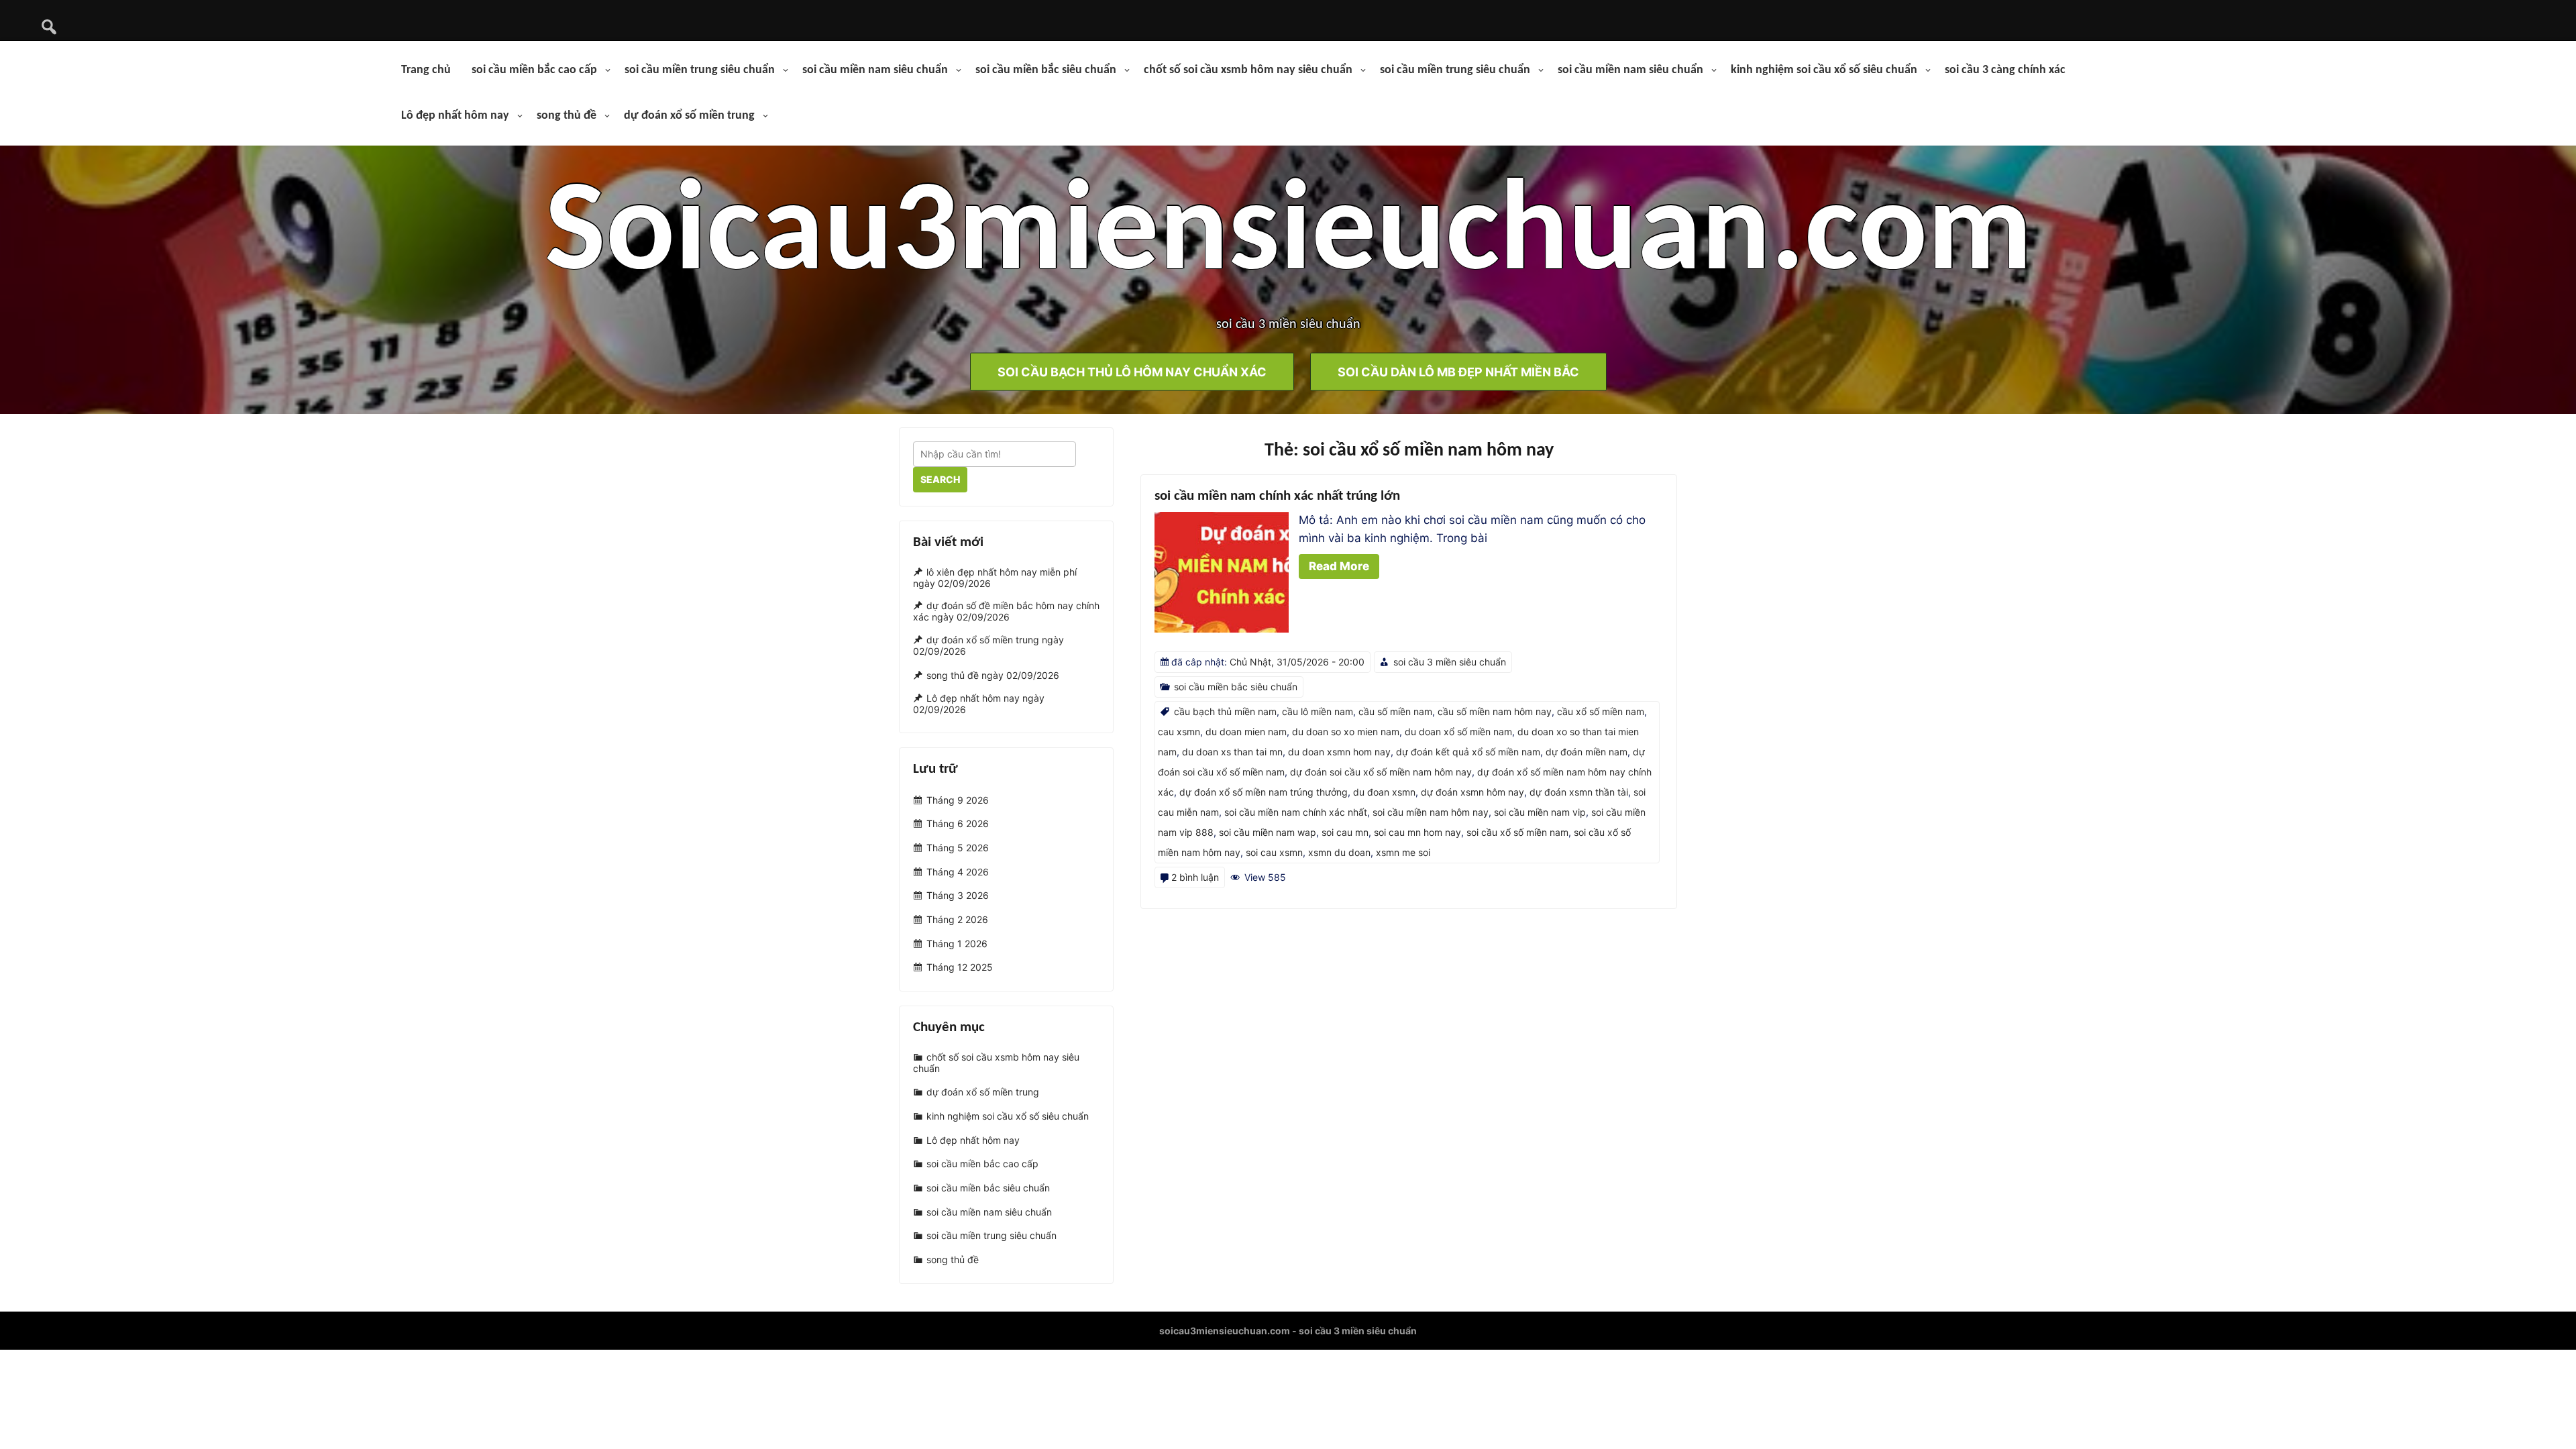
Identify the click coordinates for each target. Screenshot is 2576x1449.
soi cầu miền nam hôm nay (1431, 812)
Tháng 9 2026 (958, 800)
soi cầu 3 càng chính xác (2005, 70)
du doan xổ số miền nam (1458, 732)
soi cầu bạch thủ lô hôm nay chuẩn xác (1132, 371)
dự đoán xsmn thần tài (1579, 792)
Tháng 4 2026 (958, 872)
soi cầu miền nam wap (1268, 832)
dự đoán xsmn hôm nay (1472, 792)
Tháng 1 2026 (957, 944)
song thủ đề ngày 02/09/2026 (993, 675)
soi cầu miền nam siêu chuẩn (875, 70)
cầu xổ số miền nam (1601, 711)
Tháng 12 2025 (960, 968)
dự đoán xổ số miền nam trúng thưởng (1264, 792)
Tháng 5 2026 (958, 848)
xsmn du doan (1339, 852)
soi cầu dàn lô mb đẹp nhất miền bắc (1458, 371)
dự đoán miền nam (1587, 752)
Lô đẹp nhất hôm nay (455, 116)
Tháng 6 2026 (958, 823)
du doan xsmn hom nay (1339, 752)
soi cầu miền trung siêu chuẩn (700, 70)
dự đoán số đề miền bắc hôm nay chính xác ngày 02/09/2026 (1006, 612)
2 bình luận (1195, 877)
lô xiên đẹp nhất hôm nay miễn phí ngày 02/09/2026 (995, 578)
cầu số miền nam (1395, 711)
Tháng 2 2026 (957, 919)
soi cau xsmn (1274, 852)
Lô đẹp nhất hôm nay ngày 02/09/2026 (979, 704)
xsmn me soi (1403, 852)
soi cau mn (1345, 832)
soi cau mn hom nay (1417, 832)
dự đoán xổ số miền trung (689, 116)
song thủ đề (567, 116)
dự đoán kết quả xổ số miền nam (1468, 752)
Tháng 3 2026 (958, 896)
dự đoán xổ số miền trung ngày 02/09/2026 (988, 645)
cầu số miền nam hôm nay (1495, 711)
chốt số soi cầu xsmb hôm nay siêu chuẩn (1248, 70)
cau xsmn (1179, 732)
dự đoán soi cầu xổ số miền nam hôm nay (1381, 772)
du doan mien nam (1246, 732)
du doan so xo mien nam (1346, 732)
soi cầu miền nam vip (1540, 812)
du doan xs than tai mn (1232, 752)
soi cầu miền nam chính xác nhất (1296, 812)
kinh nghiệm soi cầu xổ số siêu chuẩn (1824, 70)
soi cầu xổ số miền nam (1517, 832)
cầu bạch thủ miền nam (1225, 711)
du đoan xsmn (1384, 792)
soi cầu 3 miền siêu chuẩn (1450, 662)
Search (940, 479)
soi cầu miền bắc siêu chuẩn (1046, 70)
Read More (1339, 566)
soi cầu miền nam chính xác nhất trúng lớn (1277, 496)
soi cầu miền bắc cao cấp (534, 70)
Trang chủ (426, 70)
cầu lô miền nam (1318, 711)
